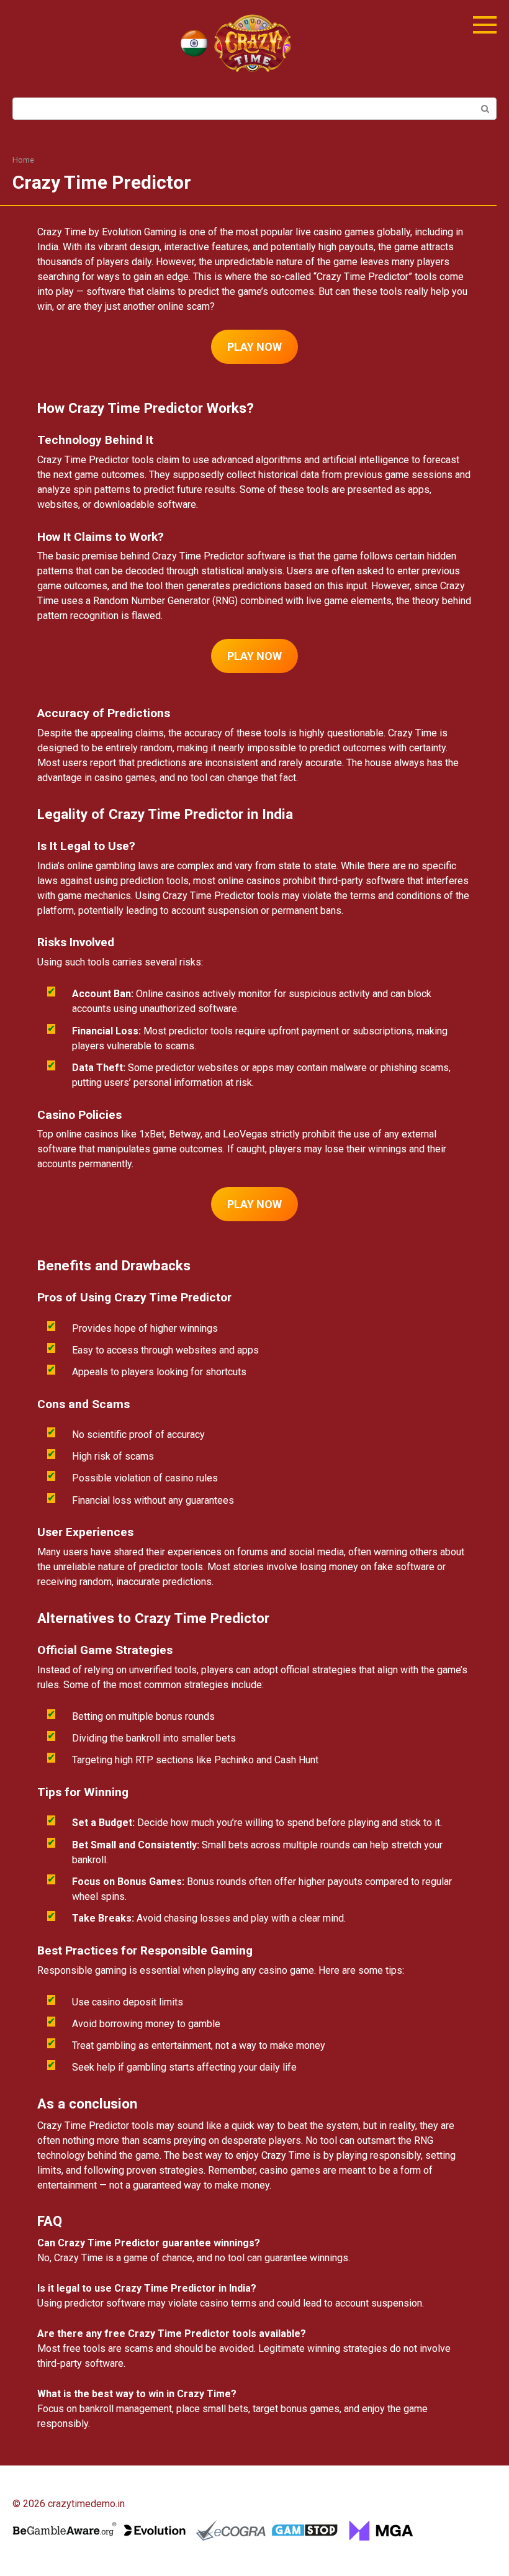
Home (23, 160)
